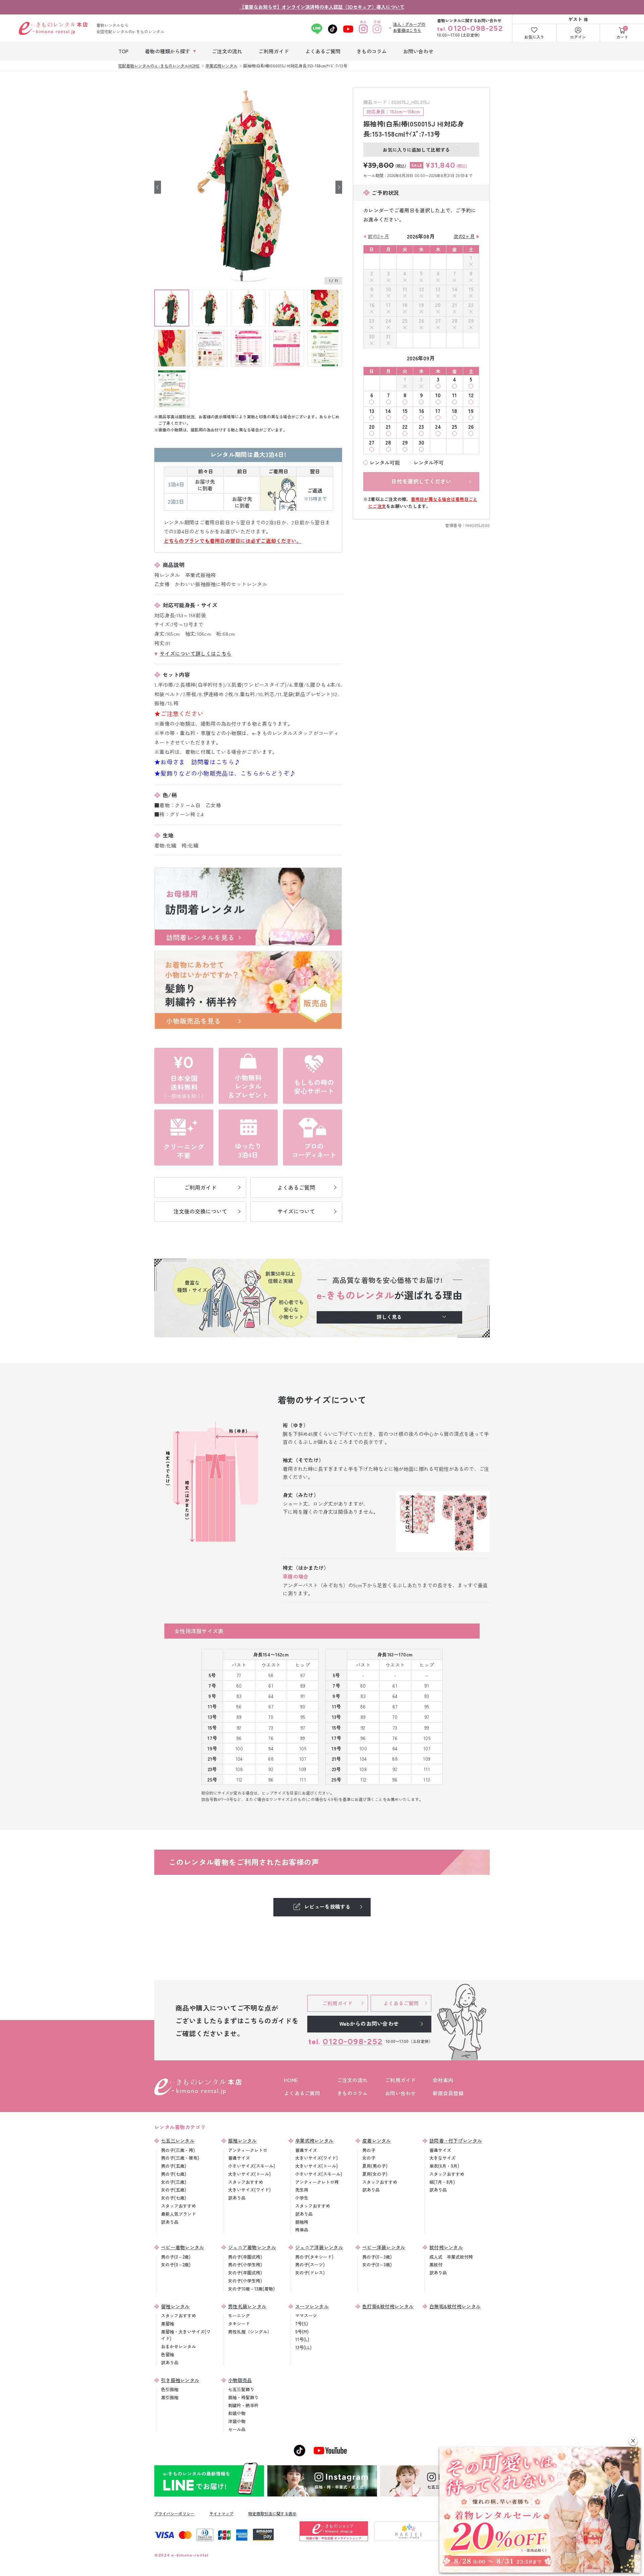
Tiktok (333, 29)
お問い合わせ (400, 2093)
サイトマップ (221, 2513)
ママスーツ (306, 2315)
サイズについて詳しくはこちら (196, 653)
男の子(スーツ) (310, 2264)
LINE (317, 29)
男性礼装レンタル (247, 2306)
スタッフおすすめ (178, 2206)
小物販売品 (240, 2380)
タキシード (239, 2324)
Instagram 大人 (363, 29)
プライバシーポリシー (174, 2513)
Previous (158, 187)
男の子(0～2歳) (176, 2257)
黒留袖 (168, 2324)
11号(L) (302, 2339)
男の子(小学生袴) (245, 2264)
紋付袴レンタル (446, 2247)
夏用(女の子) (375, 2174)
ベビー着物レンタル (183, 2247)
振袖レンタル (243, 2141)
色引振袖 (170, 2389)
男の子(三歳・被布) (180, 2158)
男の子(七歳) (174, 2174)
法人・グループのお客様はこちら (409, 27)
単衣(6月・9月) (444, 2166)
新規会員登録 (448, 2093)
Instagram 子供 (377, 29)
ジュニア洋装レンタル (319, 2247)
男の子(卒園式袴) (245, 2257)
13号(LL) (303, 2347)
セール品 (237, 2429)
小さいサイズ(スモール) (252, 2166)
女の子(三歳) (174, 2182)
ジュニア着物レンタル (252, 2247)
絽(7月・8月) (442, 2182)
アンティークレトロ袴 (317, 2182)
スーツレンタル (312, 2306)
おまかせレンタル (178, 2346)
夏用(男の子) (375, 2166)
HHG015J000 (478, 525)
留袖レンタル (175, 2306)
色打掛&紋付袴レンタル (388, 2306)
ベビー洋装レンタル (384, 2247)
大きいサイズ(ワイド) (249, 2190)
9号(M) (302, 2332)
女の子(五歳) (174, 2190)
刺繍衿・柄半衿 (243, 2405)
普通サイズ (239, 2158)
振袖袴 (302, 2222)
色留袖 (168, 2354)
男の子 (369, 2150)
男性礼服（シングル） (250, 2332)
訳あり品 (170, 2222)
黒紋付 (436, 2264)
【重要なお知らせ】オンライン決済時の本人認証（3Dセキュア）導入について (322, 7)
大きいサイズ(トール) (249, 2174)
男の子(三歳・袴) (178, 2150)
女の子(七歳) (174, 2198)
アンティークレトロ (248, 2150)
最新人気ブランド (178, 2214)
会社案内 (443, 2080)
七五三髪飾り (241, 2389)
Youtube (348, 29)
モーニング (239, 2315)
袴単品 (302, 2230)
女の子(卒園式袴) (245, 2273)
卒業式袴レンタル (314, 2141)
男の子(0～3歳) (377, 2257)
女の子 (369, 2158)
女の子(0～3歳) (377, 2264)
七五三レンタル (178, 2141)
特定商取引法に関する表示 (272, 2513)
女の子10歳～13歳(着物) (251, 2289)
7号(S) (302, 2324)
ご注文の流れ (353, 2080)
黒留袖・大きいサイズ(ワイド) (186, 2335)
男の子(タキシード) (314, 2257)
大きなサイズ (442, 2158)
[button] (633, 2441)
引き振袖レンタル (180, 2380)
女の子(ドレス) (310, 2273)
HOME (291, 2080)
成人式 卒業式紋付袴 (451, 2257)
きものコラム (353, 2093)
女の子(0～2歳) (176, 2264)
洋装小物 (237, 2421)
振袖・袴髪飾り (243, 2397)
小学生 (302, 2198)
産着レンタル (377, 2141)
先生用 (302, 2190)
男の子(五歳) (174, 2166)
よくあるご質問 (302, 2093)
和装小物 (237, 2413)
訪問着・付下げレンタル (456, 2141)
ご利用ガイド (400, 2080)
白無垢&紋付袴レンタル (455, 2306)
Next (339, 187)
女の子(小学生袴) (245, 2281)
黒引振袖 (170, 2397)
